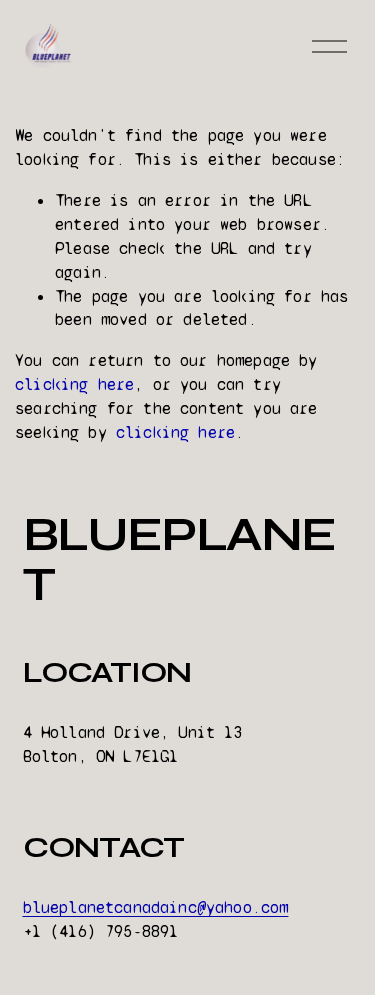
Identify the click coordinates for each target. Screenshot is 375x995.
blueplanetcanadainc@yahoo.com (156, 907)
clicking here (74, 384)
